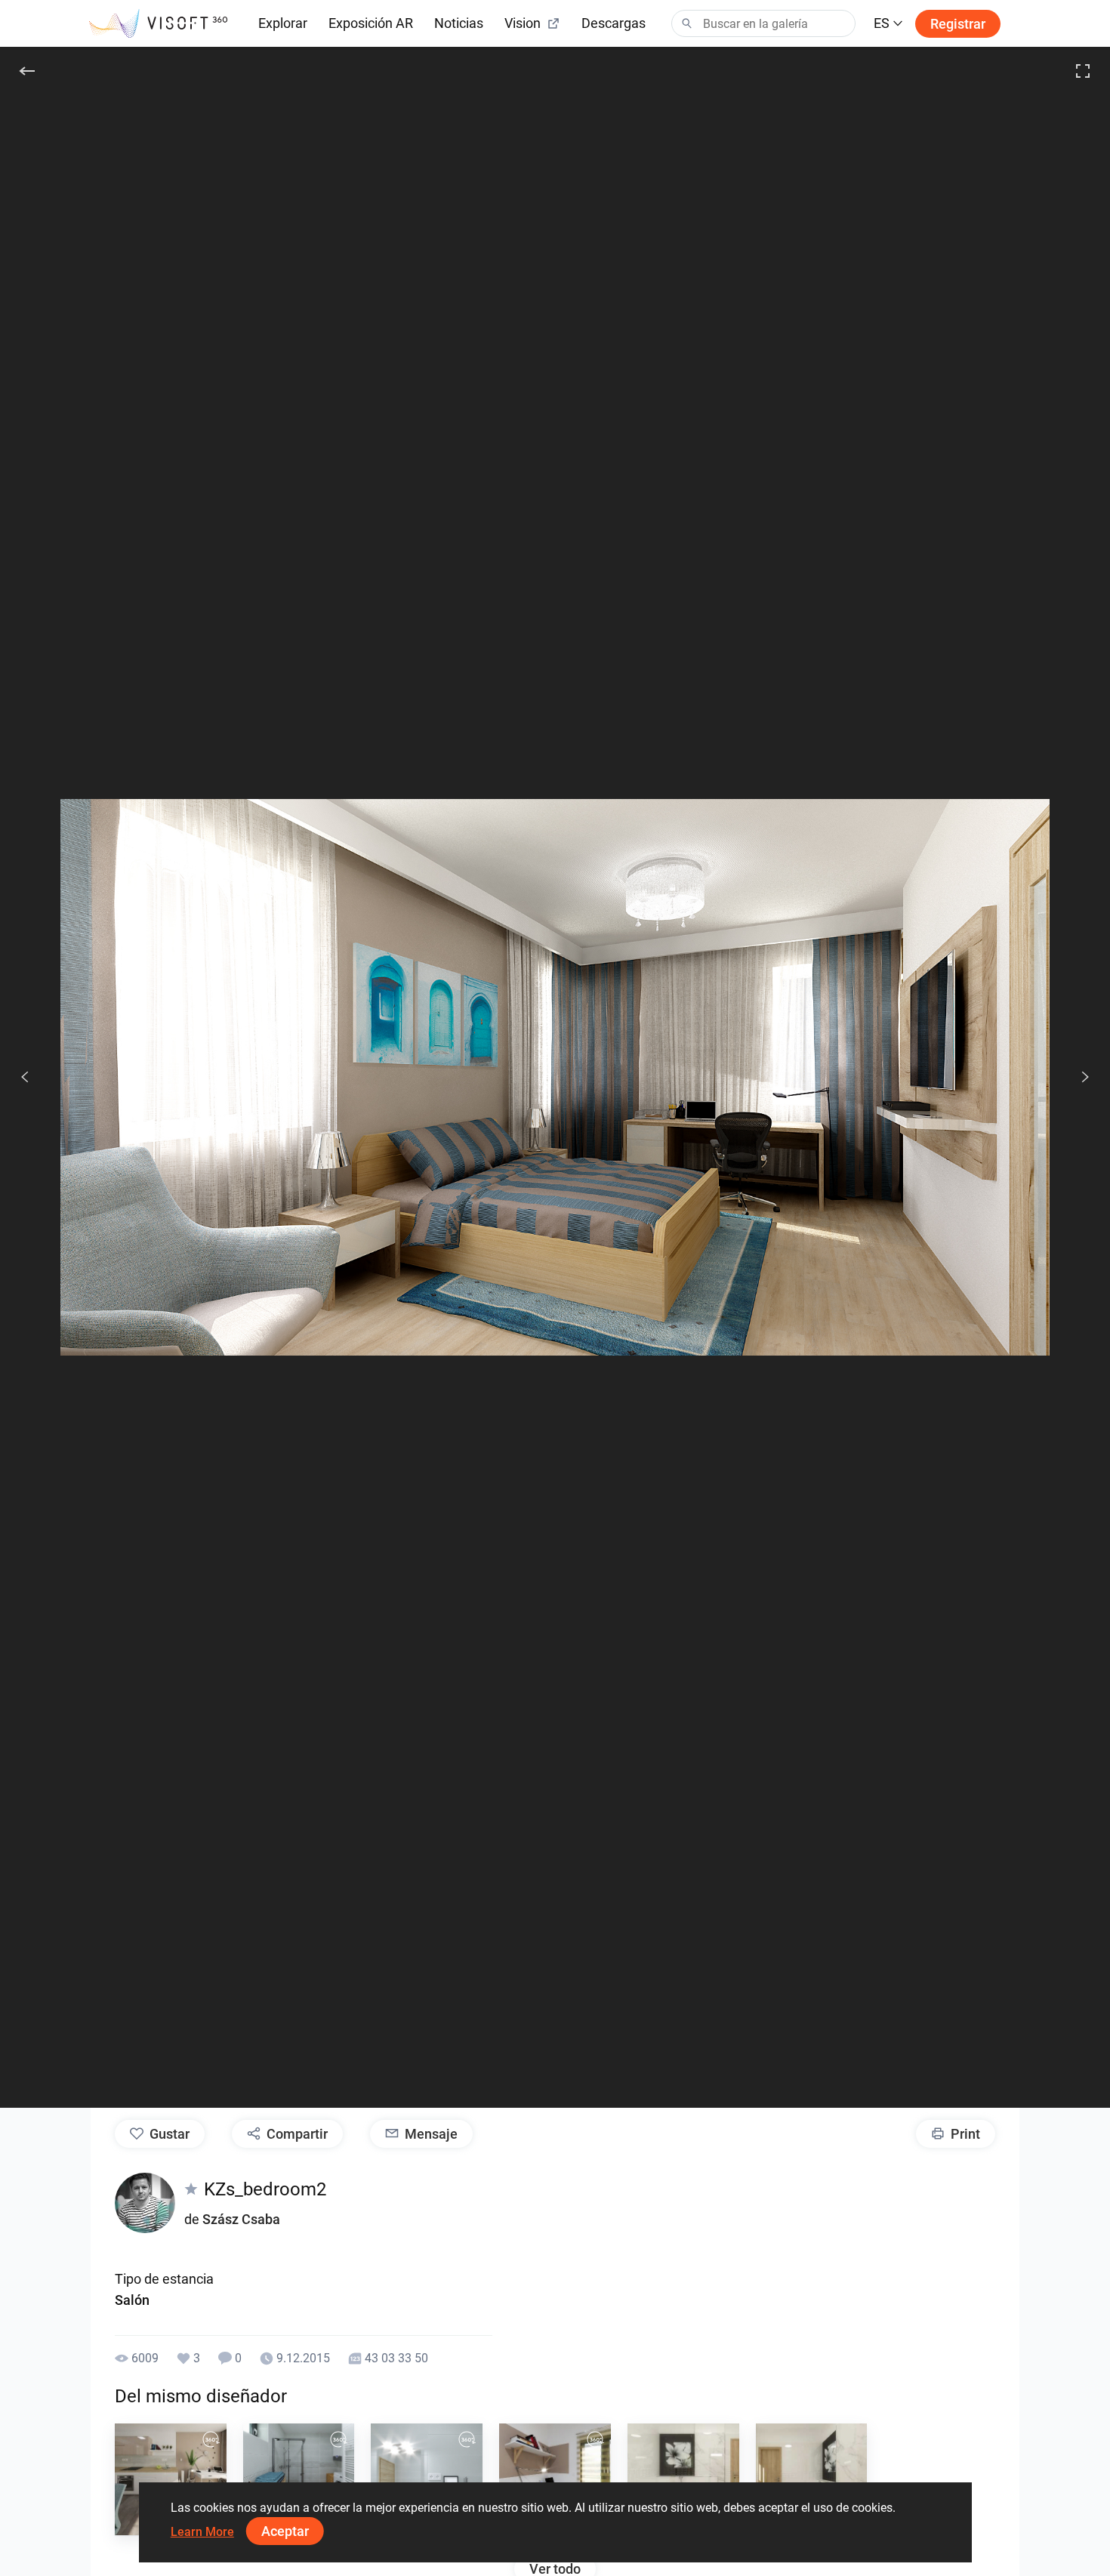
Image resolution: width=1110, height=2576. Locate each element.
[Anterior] (25, 1077)
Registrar (958, 24)
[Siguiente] (1077, 1077)
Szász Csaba (241, 2219)
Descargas (614, 23)
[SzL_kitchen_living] (171, 2479)
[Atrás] (27, 71)
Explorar (283, 23)
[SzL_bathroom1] (299, 2479)
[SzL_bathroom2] (427, 2479)
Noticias (459, 23)
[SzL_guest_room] (555, 2479)
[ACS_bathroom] (683, 2479)
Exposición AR (371, 23)
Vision (523, 23)
